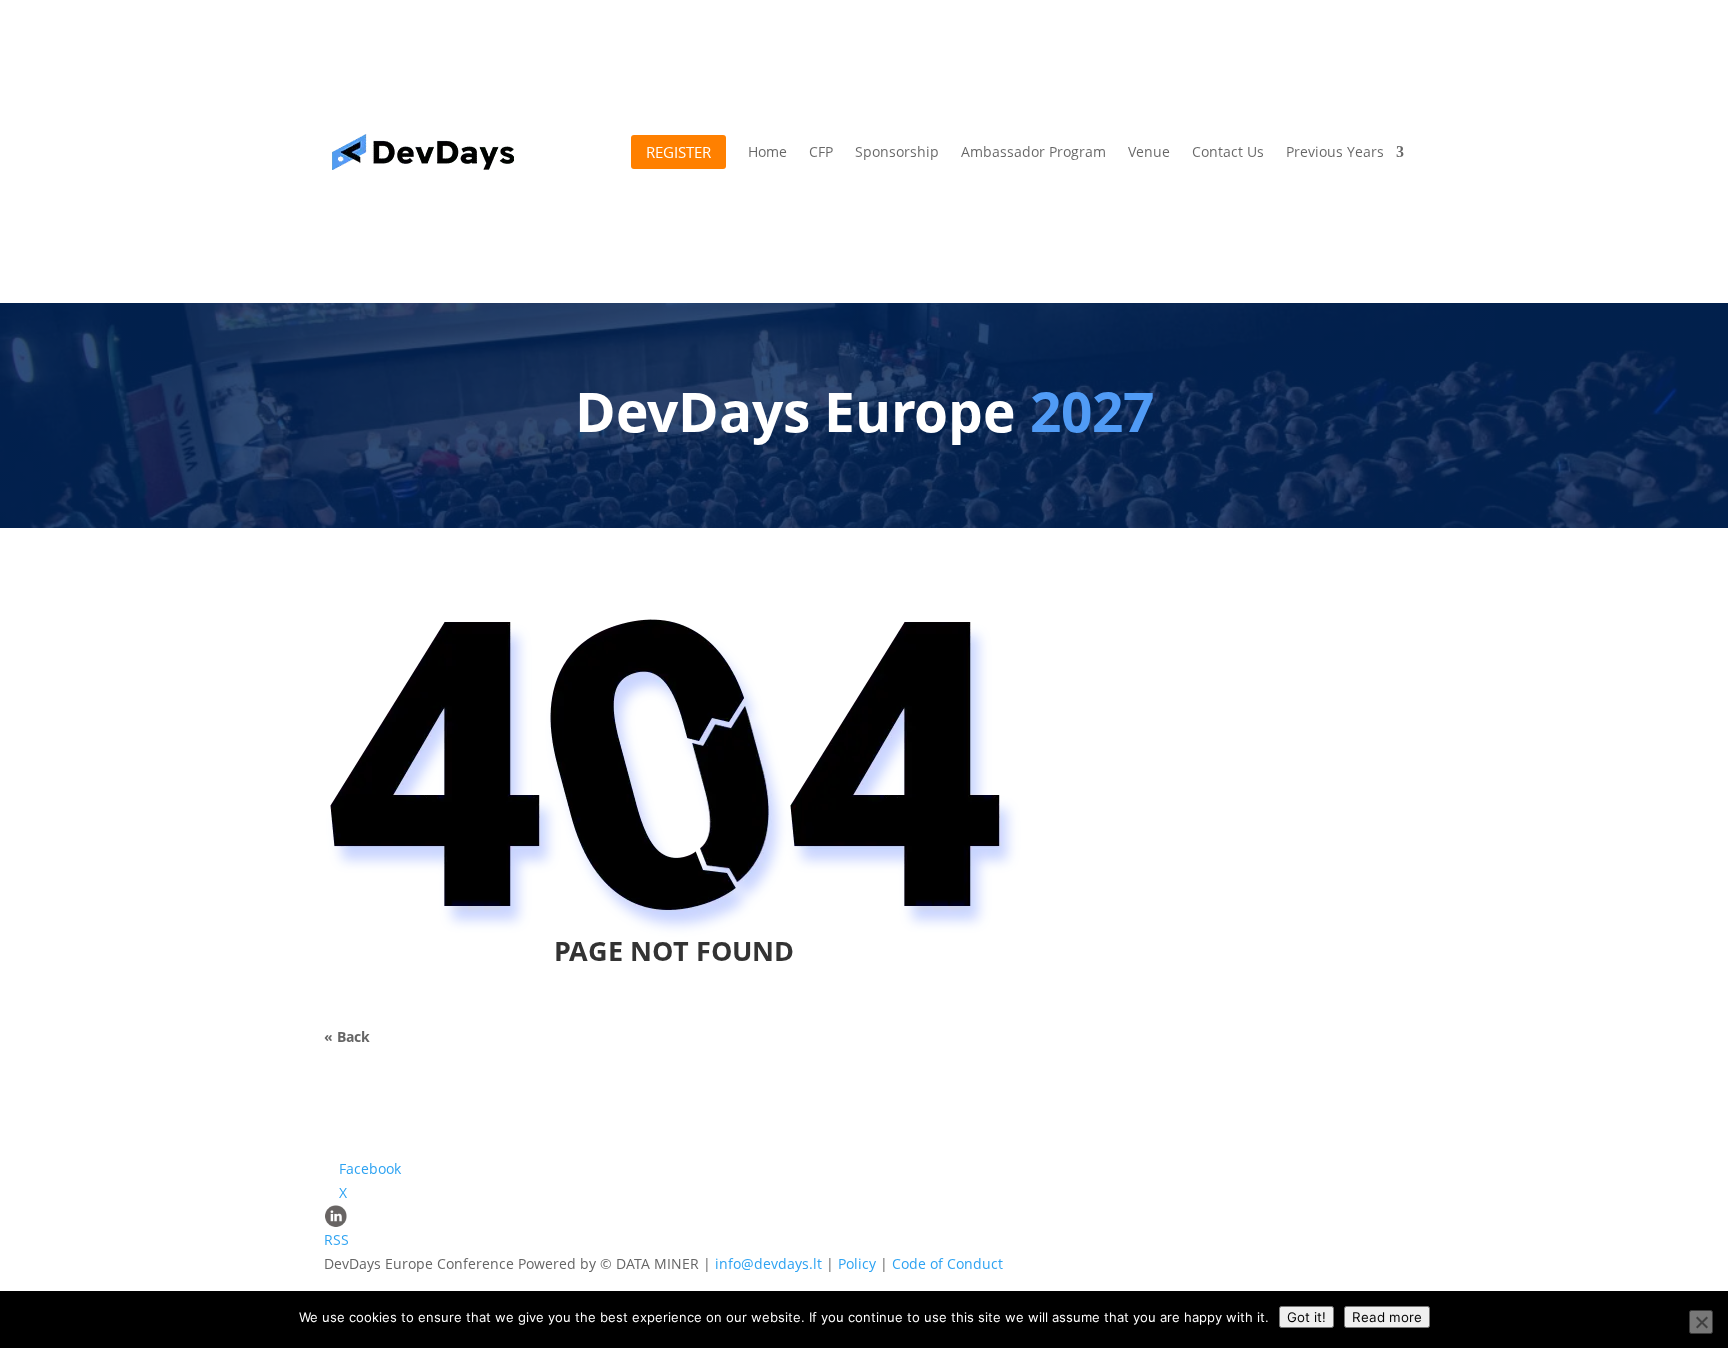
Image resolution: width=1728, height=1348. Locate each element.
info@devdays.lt (768, 1263)
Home (767, 151)
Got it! (1306, 1317)
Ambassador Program (1033, 151)
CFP (821, 151)
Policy (857, 1263)
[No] (1701, 1322)
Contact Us (1228, 151)
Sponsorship (897, 151)
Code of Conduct (947, 1263)
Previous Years (1335, 151)
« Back (347, 1036)
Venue (1149, 151)
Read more (1387, 1317)
